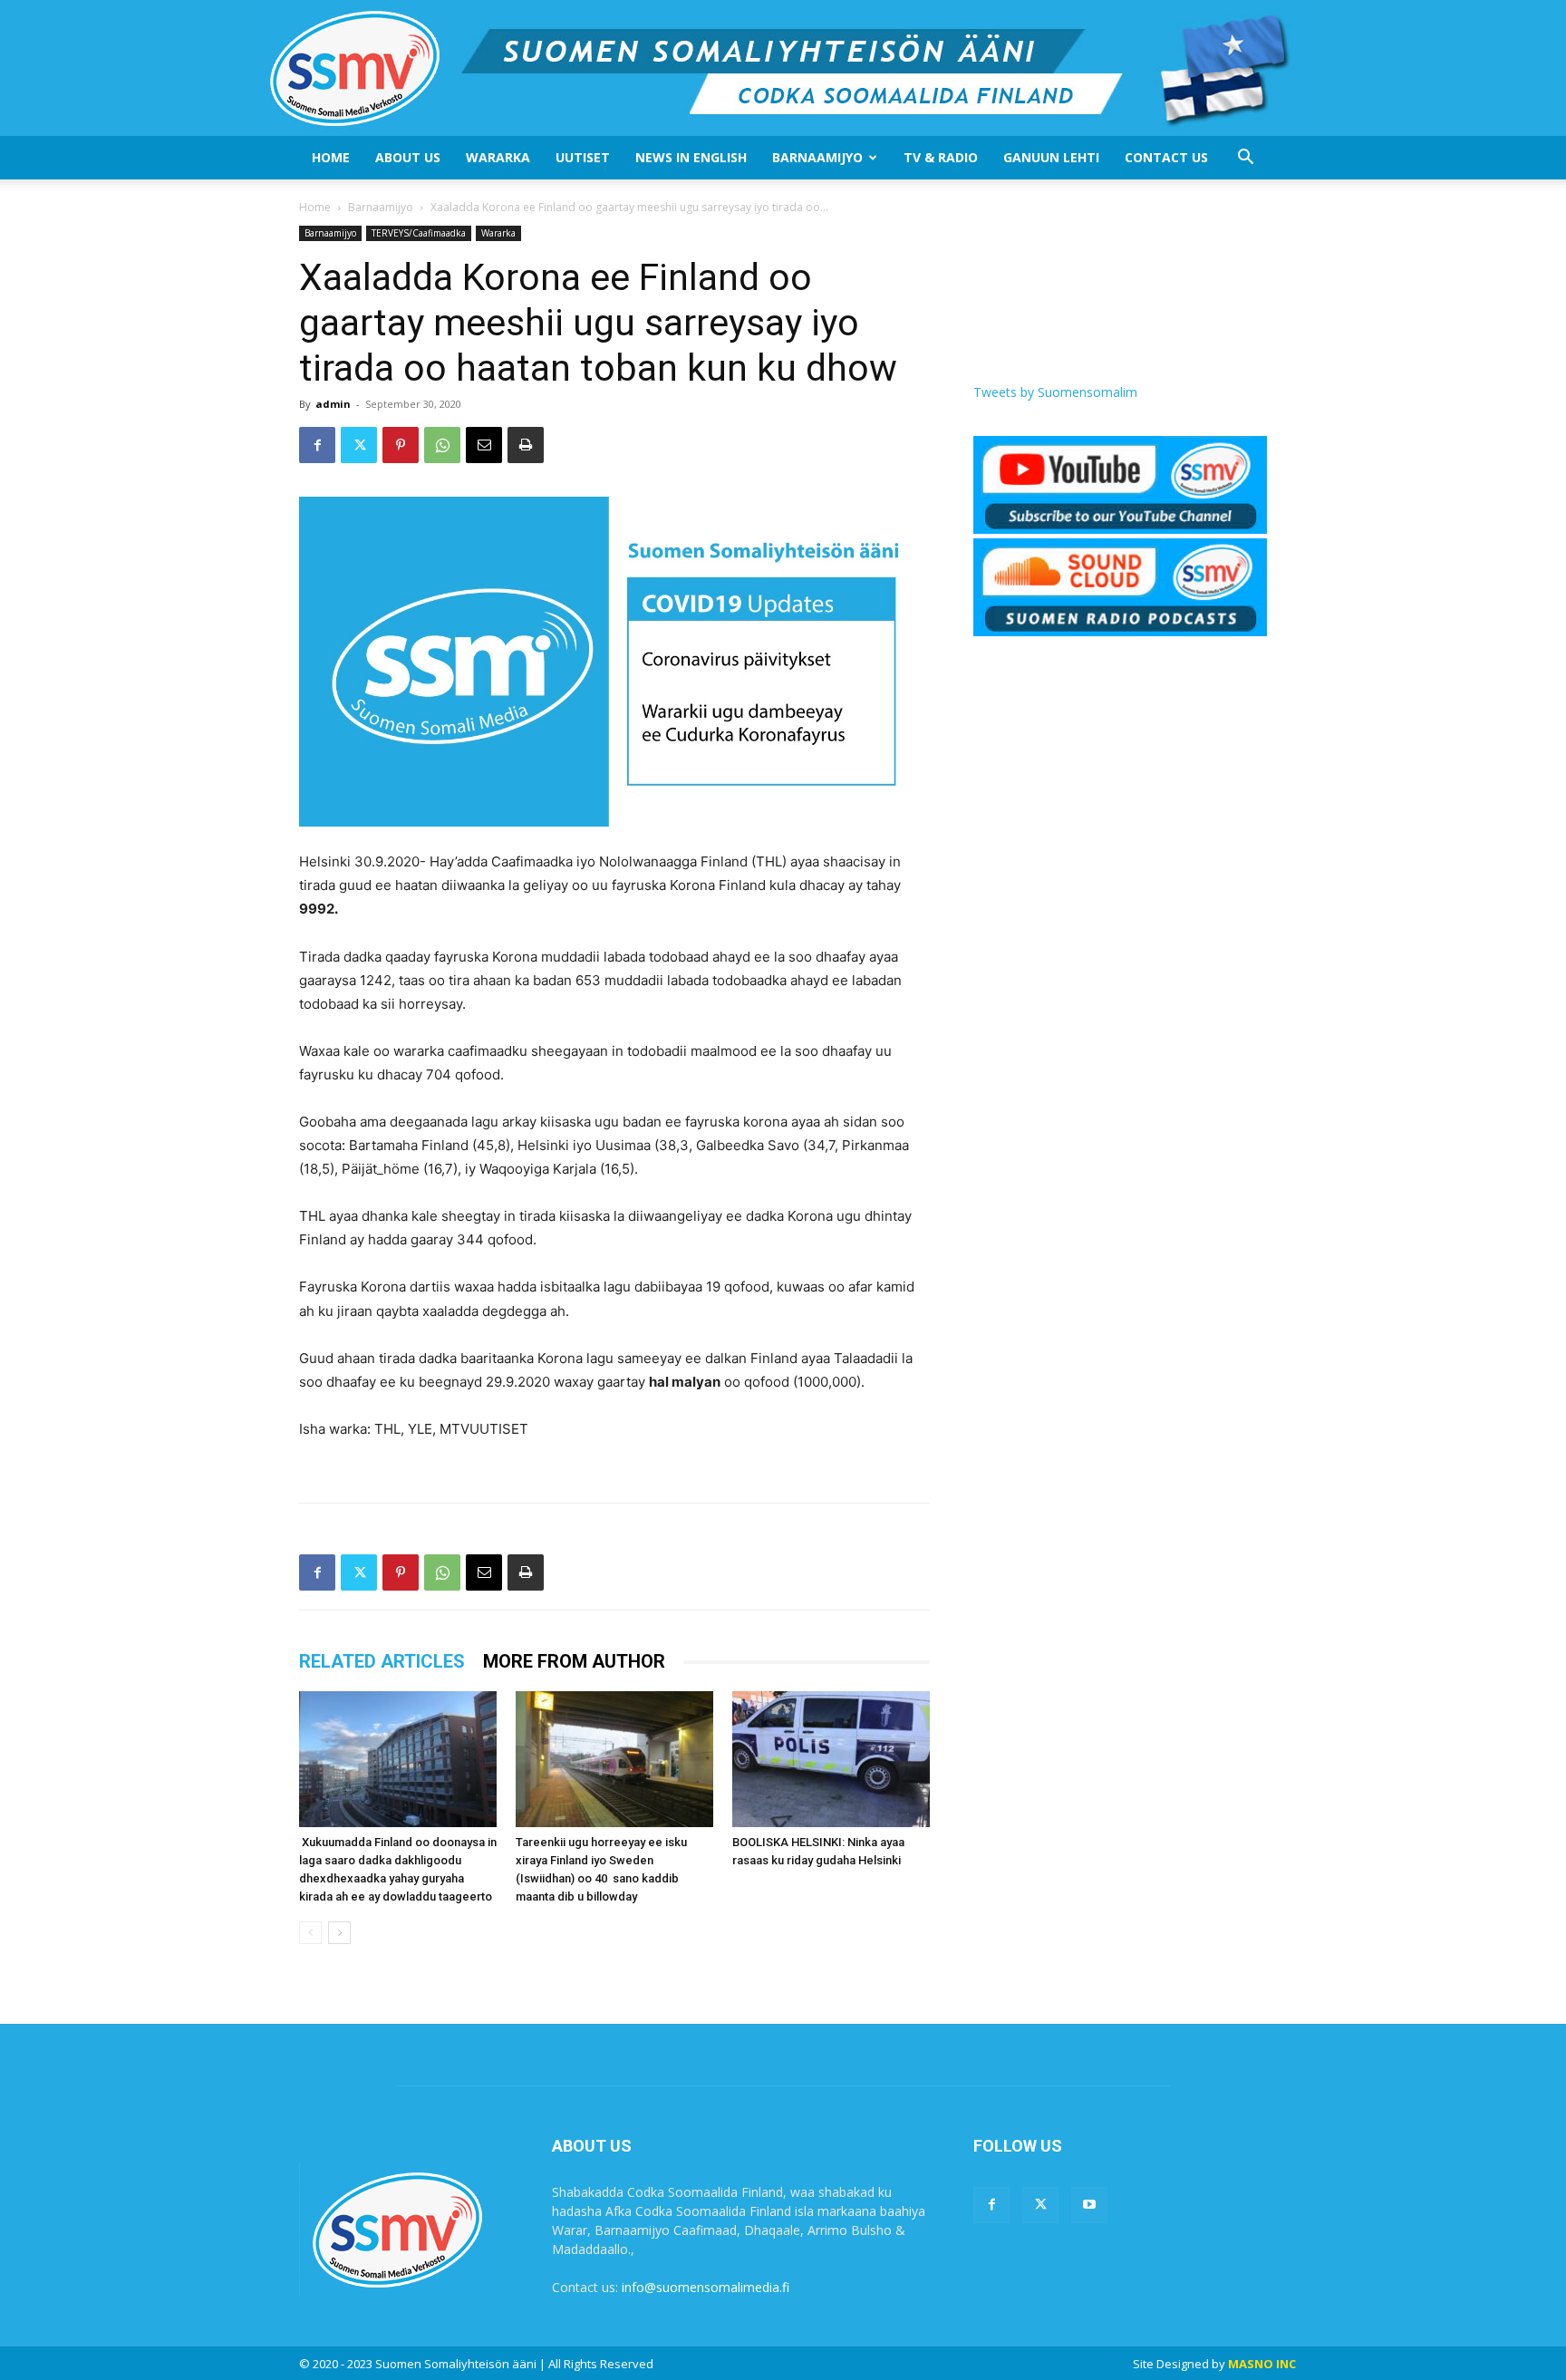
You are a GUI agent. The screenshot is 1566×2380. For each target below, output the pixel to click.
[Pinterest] (401, 445)
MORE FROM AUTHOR (574, 1661)
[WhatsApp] (442, 445)
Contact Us (1166, 157)
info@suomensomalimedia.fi (706, 2287)
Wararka (498, 157)
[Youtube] (1089, 2205)
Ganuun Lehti (1051, 157)
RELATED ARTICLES (382, 1661)
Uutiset (583, 157)
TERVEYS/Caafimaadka (419, 233)
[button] (1245, 159)
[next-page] (339, 1933)
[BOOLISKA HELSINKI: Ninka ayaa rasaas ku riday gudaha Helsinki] (831, 1759)
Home (331, 157)
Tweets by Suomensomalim (1055, 392)
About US (408, 157)
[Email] (484, 445)
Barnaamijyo (817, 157)
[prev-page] (310, 1933)
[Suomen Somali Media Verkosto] (783, 68)
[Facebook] (317, 445)
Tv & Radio (941, 157)
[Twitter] (359, 445)
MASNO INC (1262, 2364)
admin (333, 404)
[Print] (526, 445)
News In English (691, 157)
